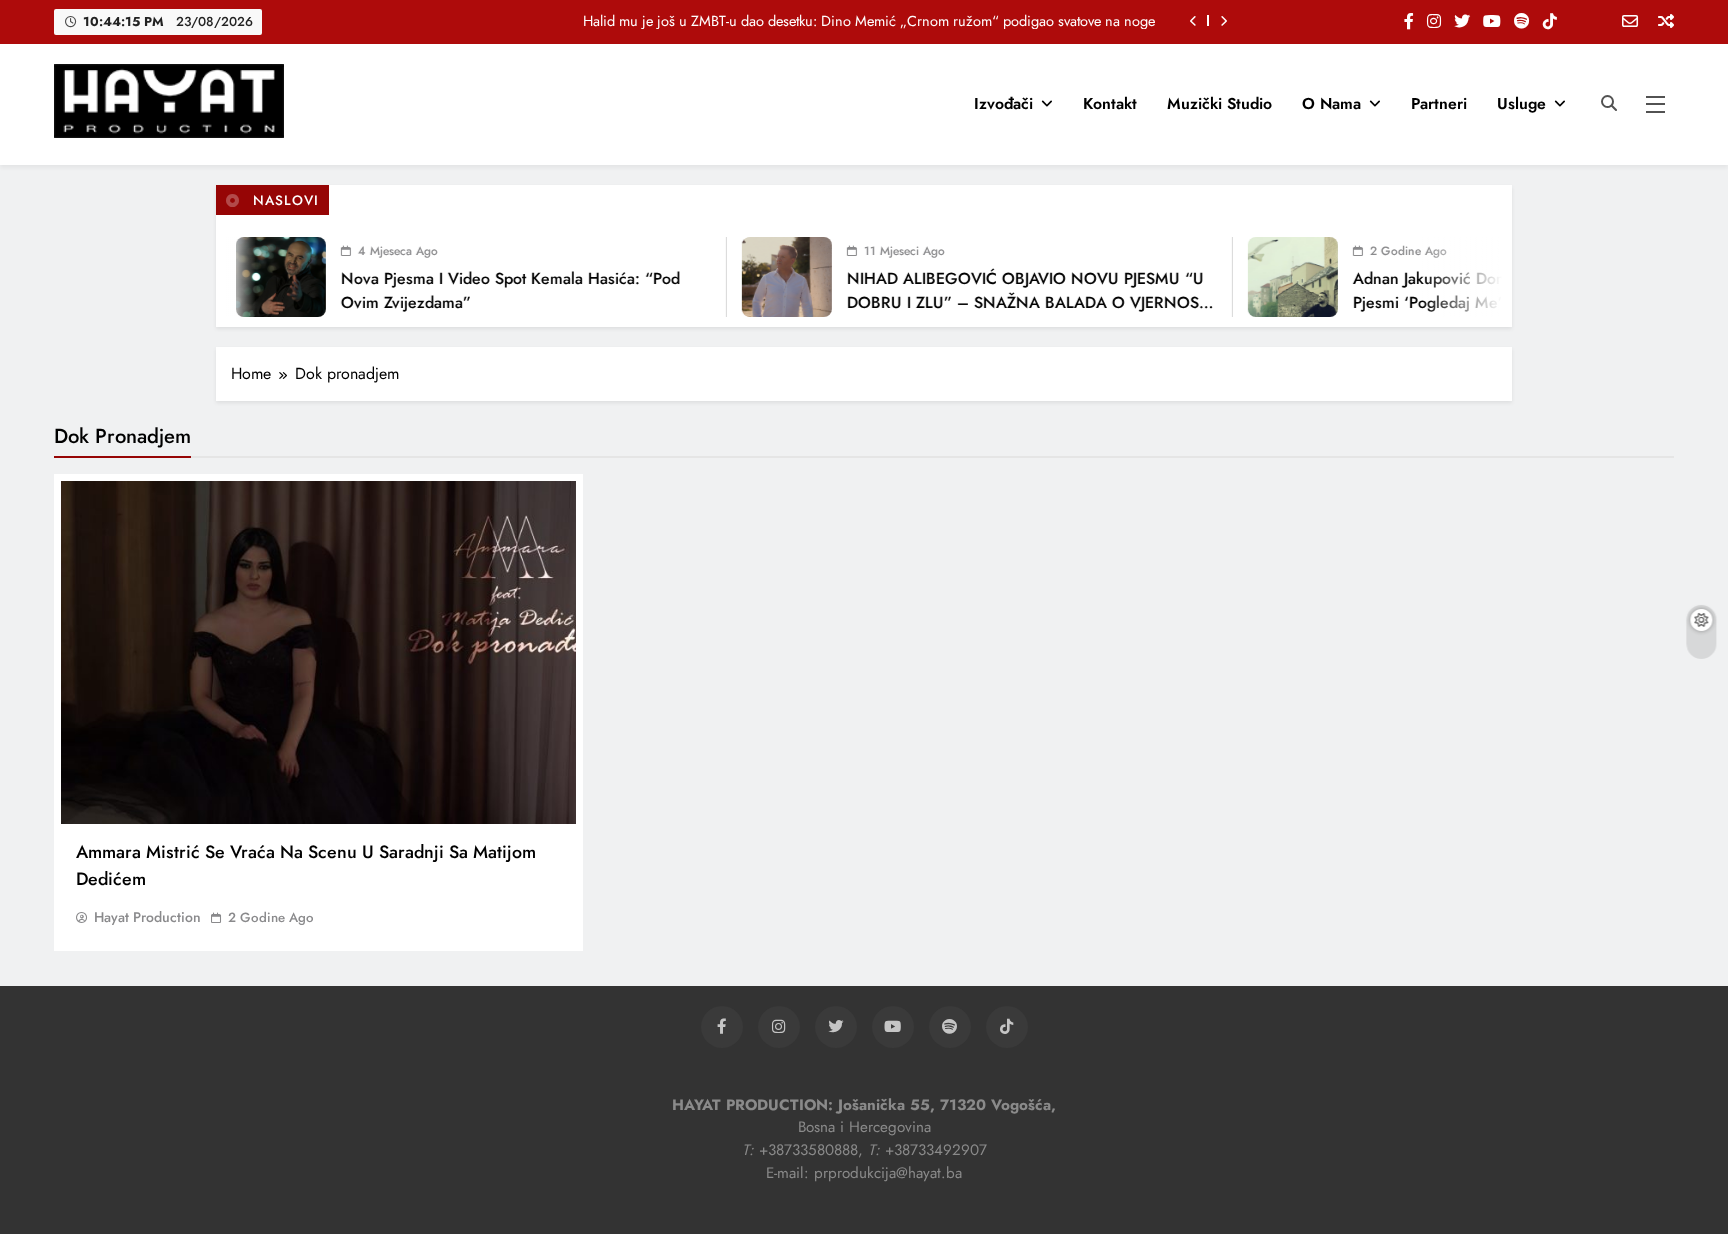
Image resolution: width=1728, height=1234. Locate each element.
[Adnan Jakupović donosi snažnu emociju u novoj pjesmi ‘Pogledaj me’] (1278, 277)
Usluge (1521, 103)
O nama (1331, 103)
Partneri (1439, 103)
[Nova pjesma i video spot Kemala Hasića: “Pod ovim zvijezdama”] (266, 277)
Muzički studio (1219, 103)
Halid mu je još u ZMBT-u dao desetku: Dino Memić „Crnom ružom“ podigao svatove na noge (869, 21)
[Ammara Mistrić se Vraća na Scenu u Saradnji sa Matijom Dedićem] (318, 653)
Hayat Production (147, 917)
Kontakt (1110, 103)
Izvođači (1003, 103)
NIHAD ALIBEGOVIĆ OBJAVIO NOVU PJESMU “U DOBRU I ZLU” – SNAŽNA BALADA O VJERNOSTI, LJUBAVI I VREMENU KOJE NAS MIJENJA (1016, 302)
